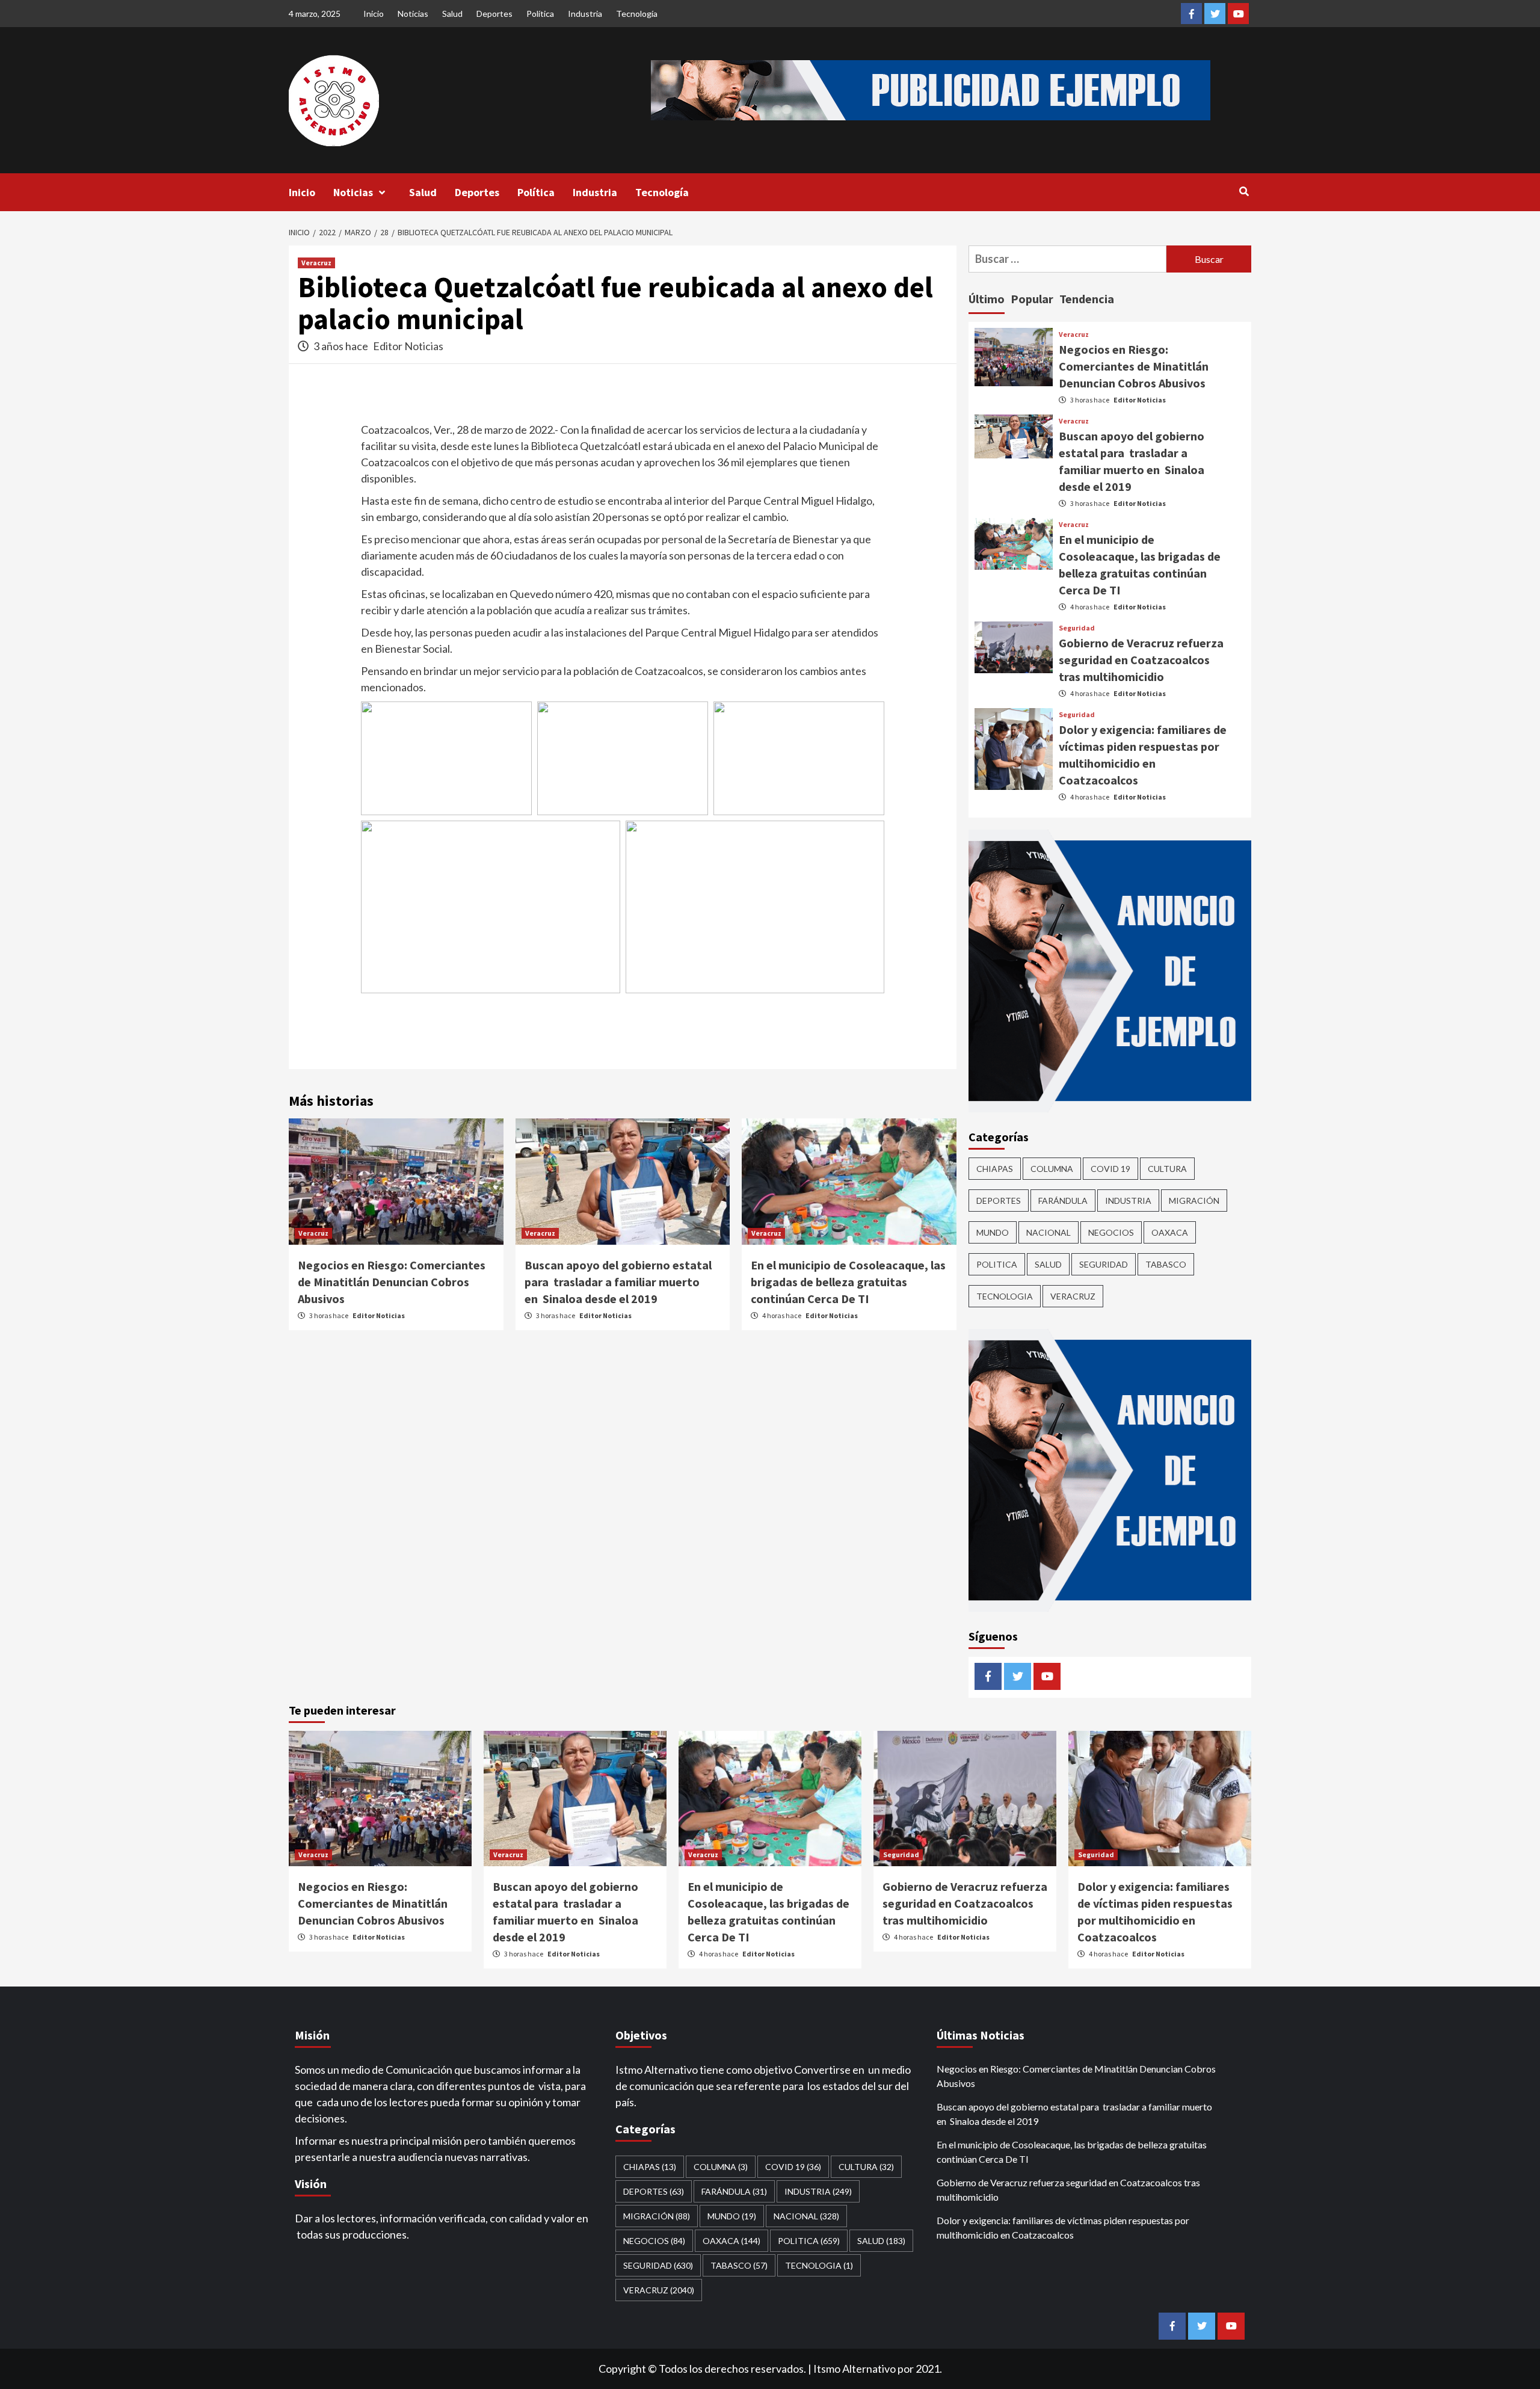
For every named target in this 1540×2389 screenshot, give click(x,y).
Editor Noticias (408, 346)
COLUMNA (1052, 1169)
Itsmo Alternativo (855, 2369)
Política (540, 14)
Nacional (1049, 1232)
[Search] (1244, 191)
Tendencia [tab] (1087, 299)
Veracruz (316, 263)
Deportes (494, 14)
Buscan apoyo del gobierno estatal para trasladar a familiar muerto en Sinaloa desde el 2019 (618, 1282)
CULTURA (1167, 1169)
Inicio (374, 14)
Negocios (1111, 1232)
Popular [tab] (1032, 299)
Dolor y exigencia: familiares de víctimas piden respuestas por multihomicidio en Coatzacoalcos (1063, 2227)
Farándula (1063, 1201)
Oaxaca (1170, 1232)
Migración (1194, 1201)
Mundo (993, 1232)
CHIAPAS (995, 1169)
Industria (585, 14)
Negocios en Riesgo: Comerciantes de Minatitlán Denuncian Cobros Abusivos (392, 1282)
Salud (452, 14)
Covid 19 (1110, 1169)
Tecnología (637, 14)
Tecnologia (1005, 1296)
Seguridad (1077, 628)
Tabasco (1166, 1264)
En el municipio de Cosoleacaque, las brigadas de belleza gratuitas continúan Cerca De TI (848, 1282)
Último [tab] (987, 299)
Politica (997, 1264)
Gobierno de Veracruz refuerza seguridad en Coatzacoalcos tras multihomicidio (1141, 660)
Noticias (413, 14)
